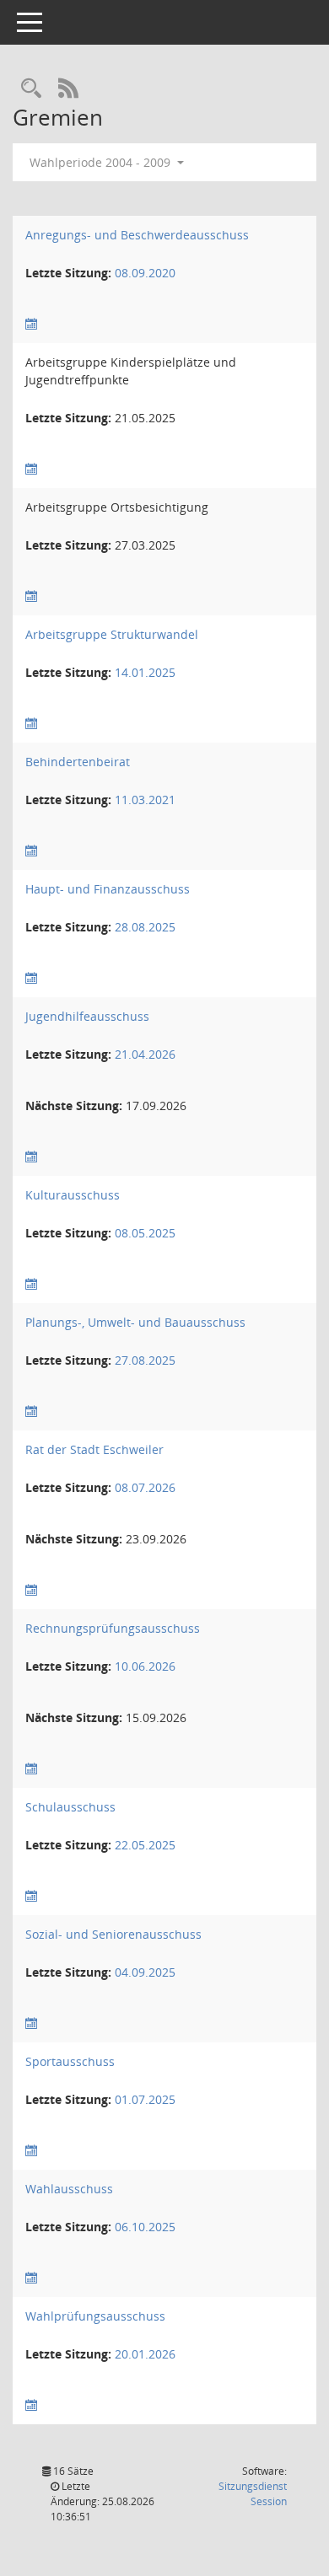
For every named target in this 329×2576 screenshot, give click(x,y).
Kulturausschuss (73, 1195)
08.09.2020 (145, 273)
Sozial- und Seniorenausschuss (113, 1934)
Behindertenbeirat (78, 762)
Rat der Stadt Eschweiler (94, 1449)
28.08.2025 (145, 927)
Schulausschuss (70, 1807)
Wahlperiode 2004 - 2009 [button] (102, 162)
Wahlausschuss (69, 2189)
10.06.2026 (145, 1666)
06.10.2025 (145, 2227)
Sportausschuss (70, 2061)
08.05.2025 (145, 1233)
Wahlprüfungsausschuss (95, 2316)
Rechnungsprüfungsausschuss (113, 1628)
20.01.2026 (145, 2354)
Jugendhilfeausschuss (87, 1016)
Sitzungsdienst (253, 2494)
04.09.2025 (145, 1972)
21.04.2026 (145, 1054)
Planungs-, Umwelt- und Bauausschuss (135, 1322)
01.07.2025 (145, 2099)
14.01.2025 (145, 672)
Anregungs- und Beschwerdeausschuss (137, 235)
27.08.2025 (145, 1360)
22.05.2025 (145, 1845)
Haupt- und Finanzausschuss (108, 889)
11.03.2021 (145, 800)
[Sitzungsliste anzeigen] (31, 324)
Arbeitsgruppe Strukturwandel (112, 634)
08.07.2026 (145, 1487)
